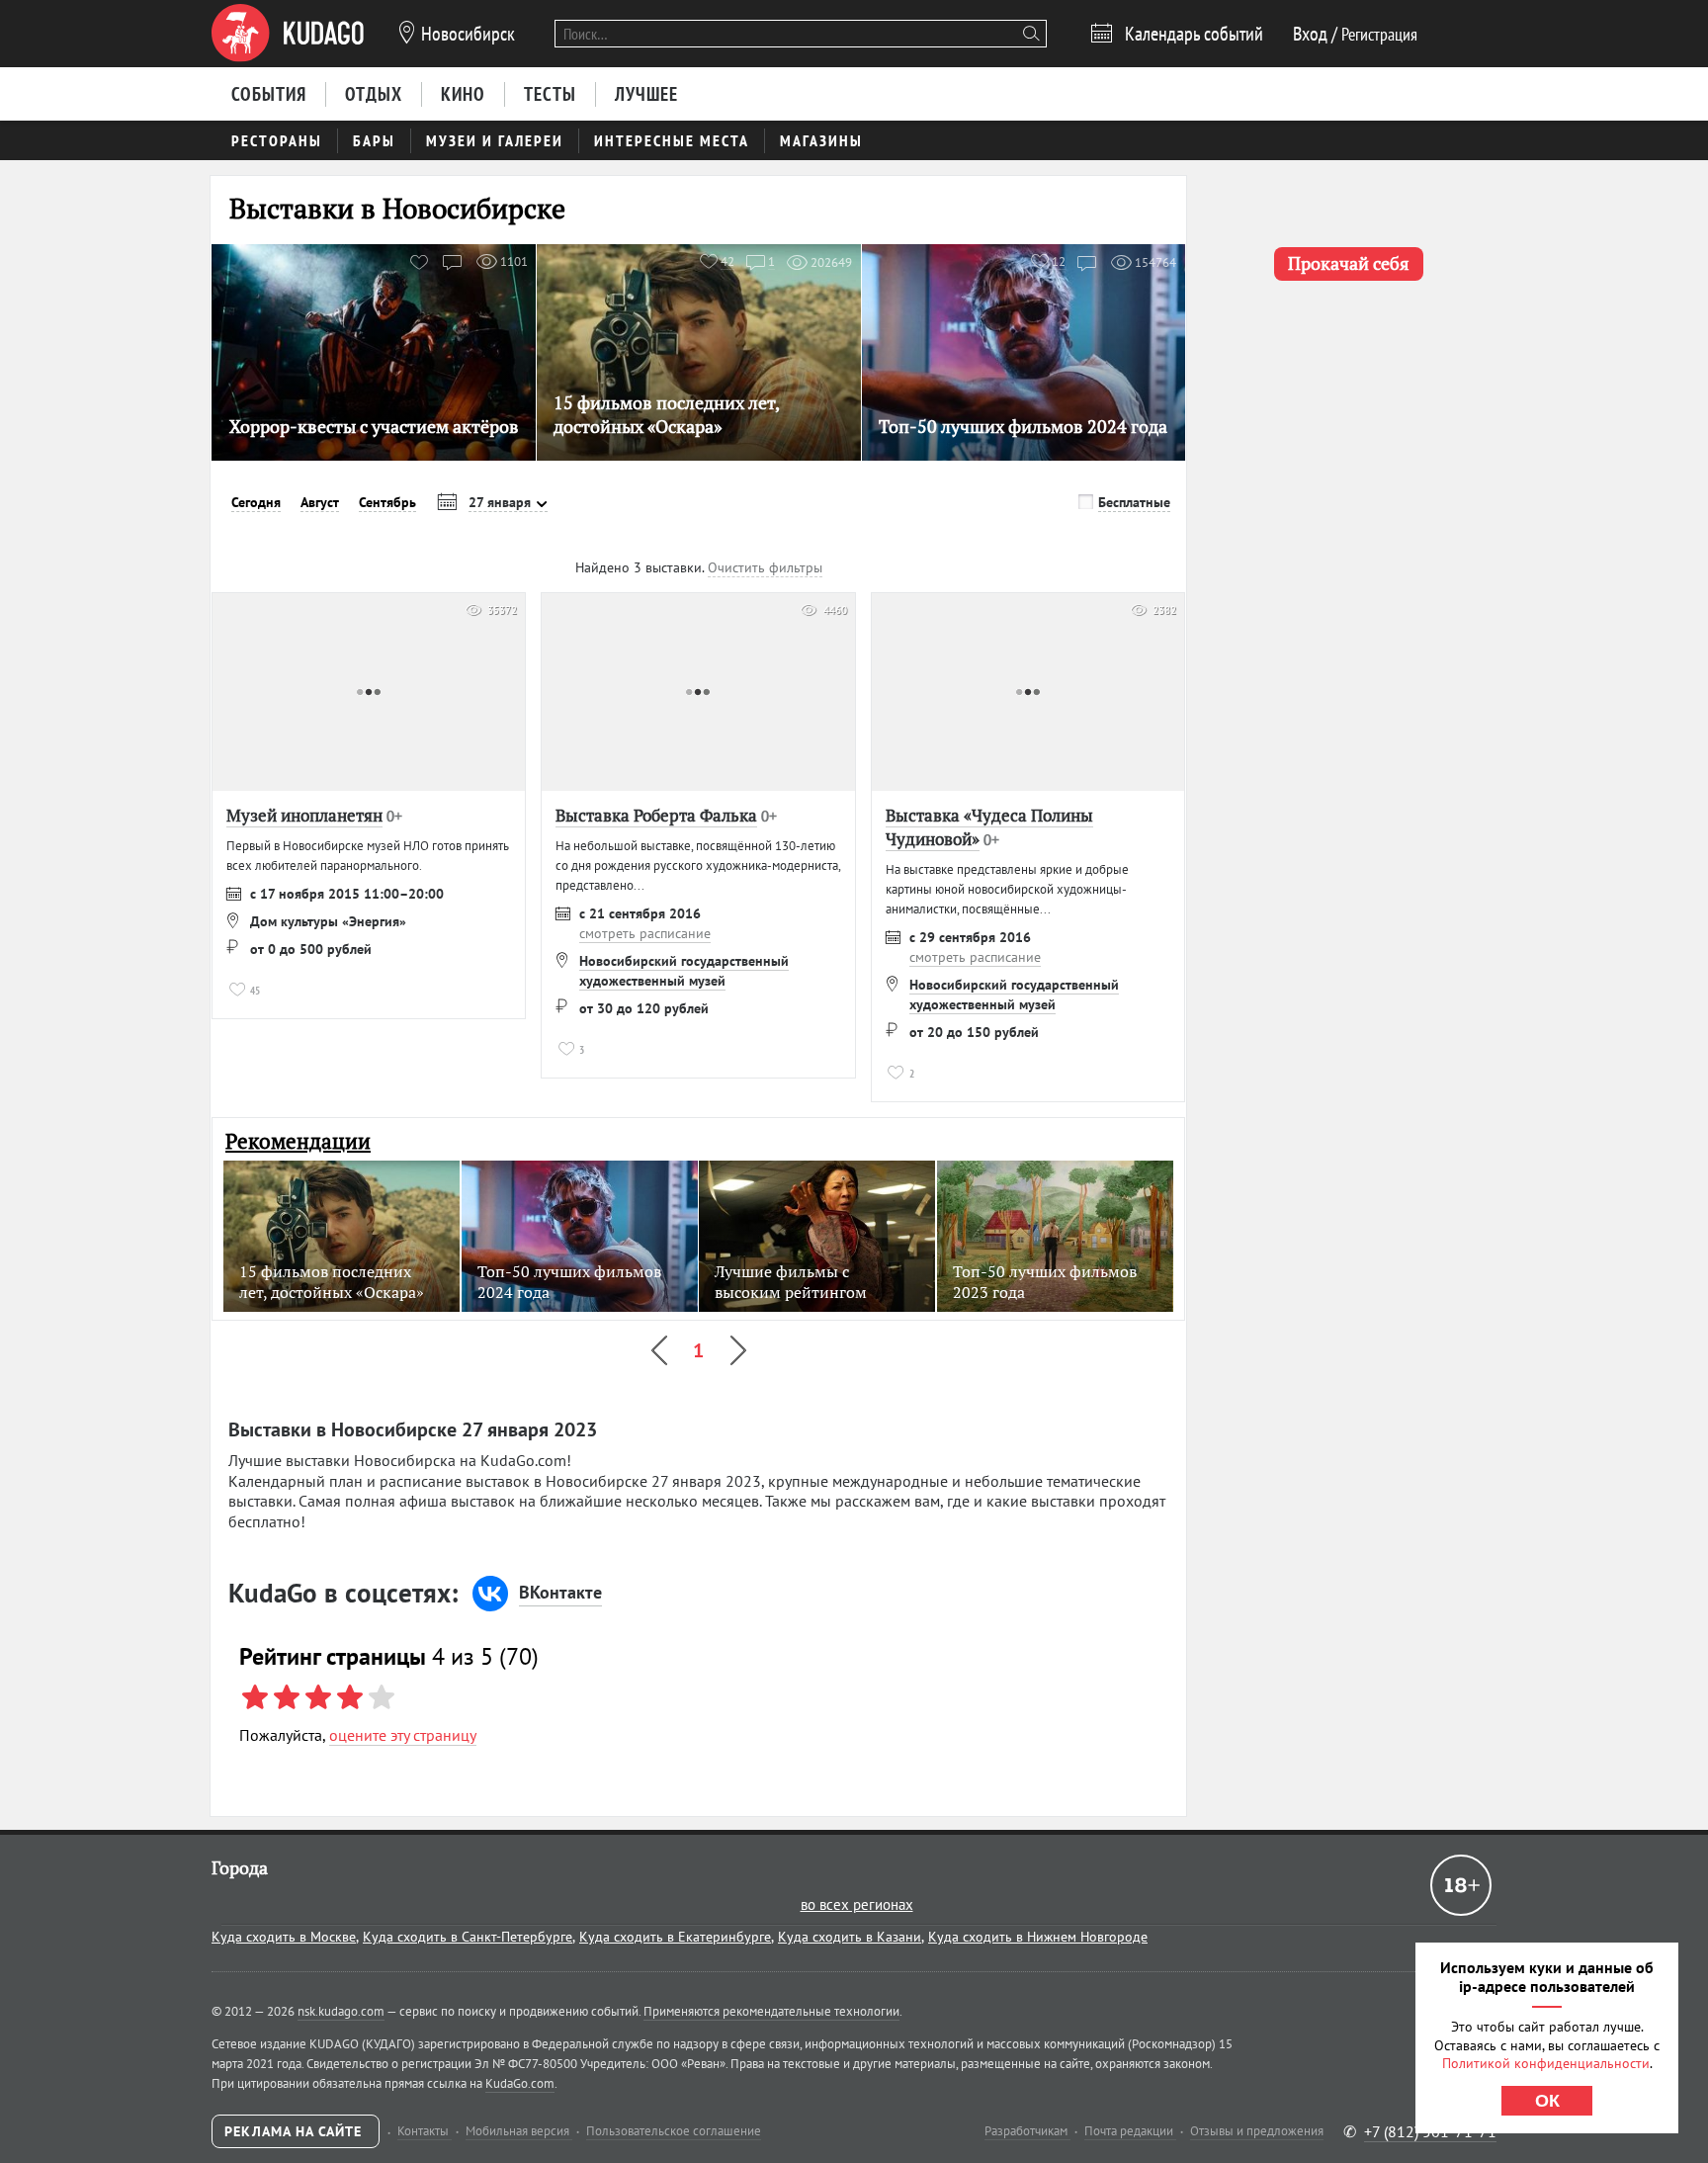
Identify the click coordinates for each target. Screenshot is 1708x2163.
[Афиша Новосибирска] (288, 34)
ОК (1547, 2101)
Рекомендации (298, 1141)
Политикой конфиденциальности (1546, 2063)
